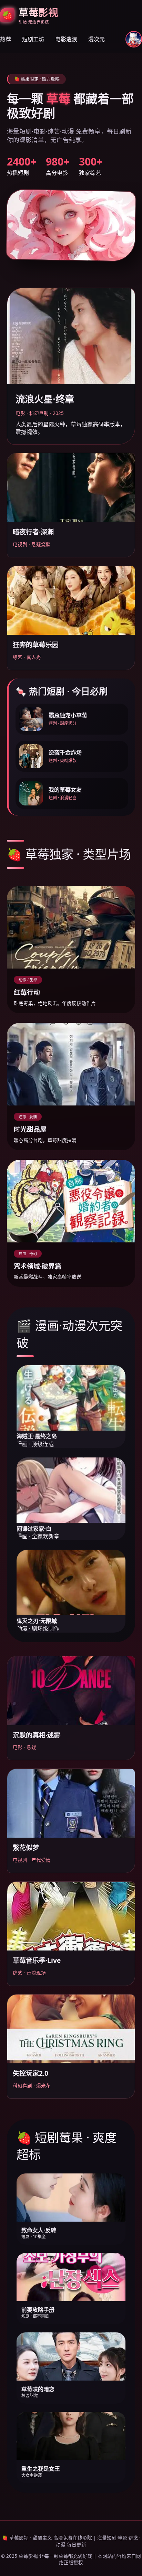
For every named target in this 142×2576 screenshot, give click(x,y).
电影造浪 (66, 39)
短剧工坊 (33, 39)
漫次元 (97, 39)
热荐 (6, 39)
